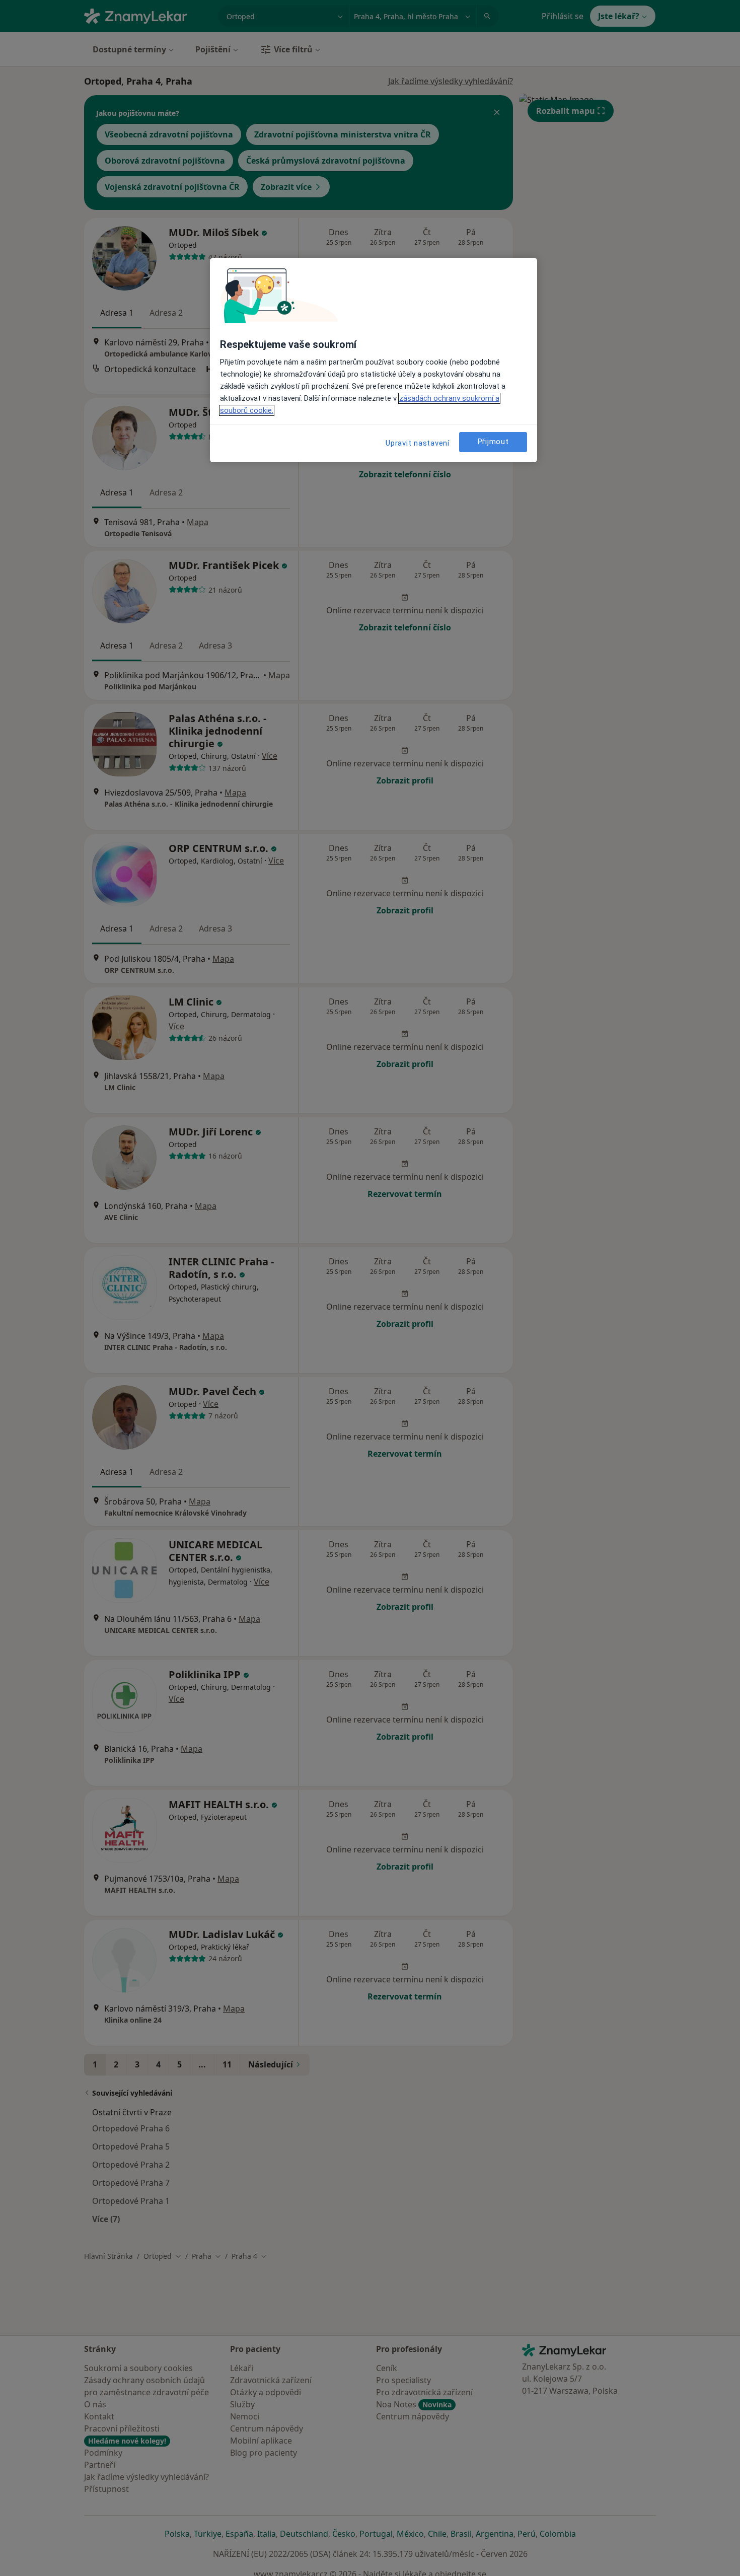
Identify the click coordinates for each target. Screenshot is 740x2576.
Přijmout (493, 442)
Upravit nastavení (418, 443)
